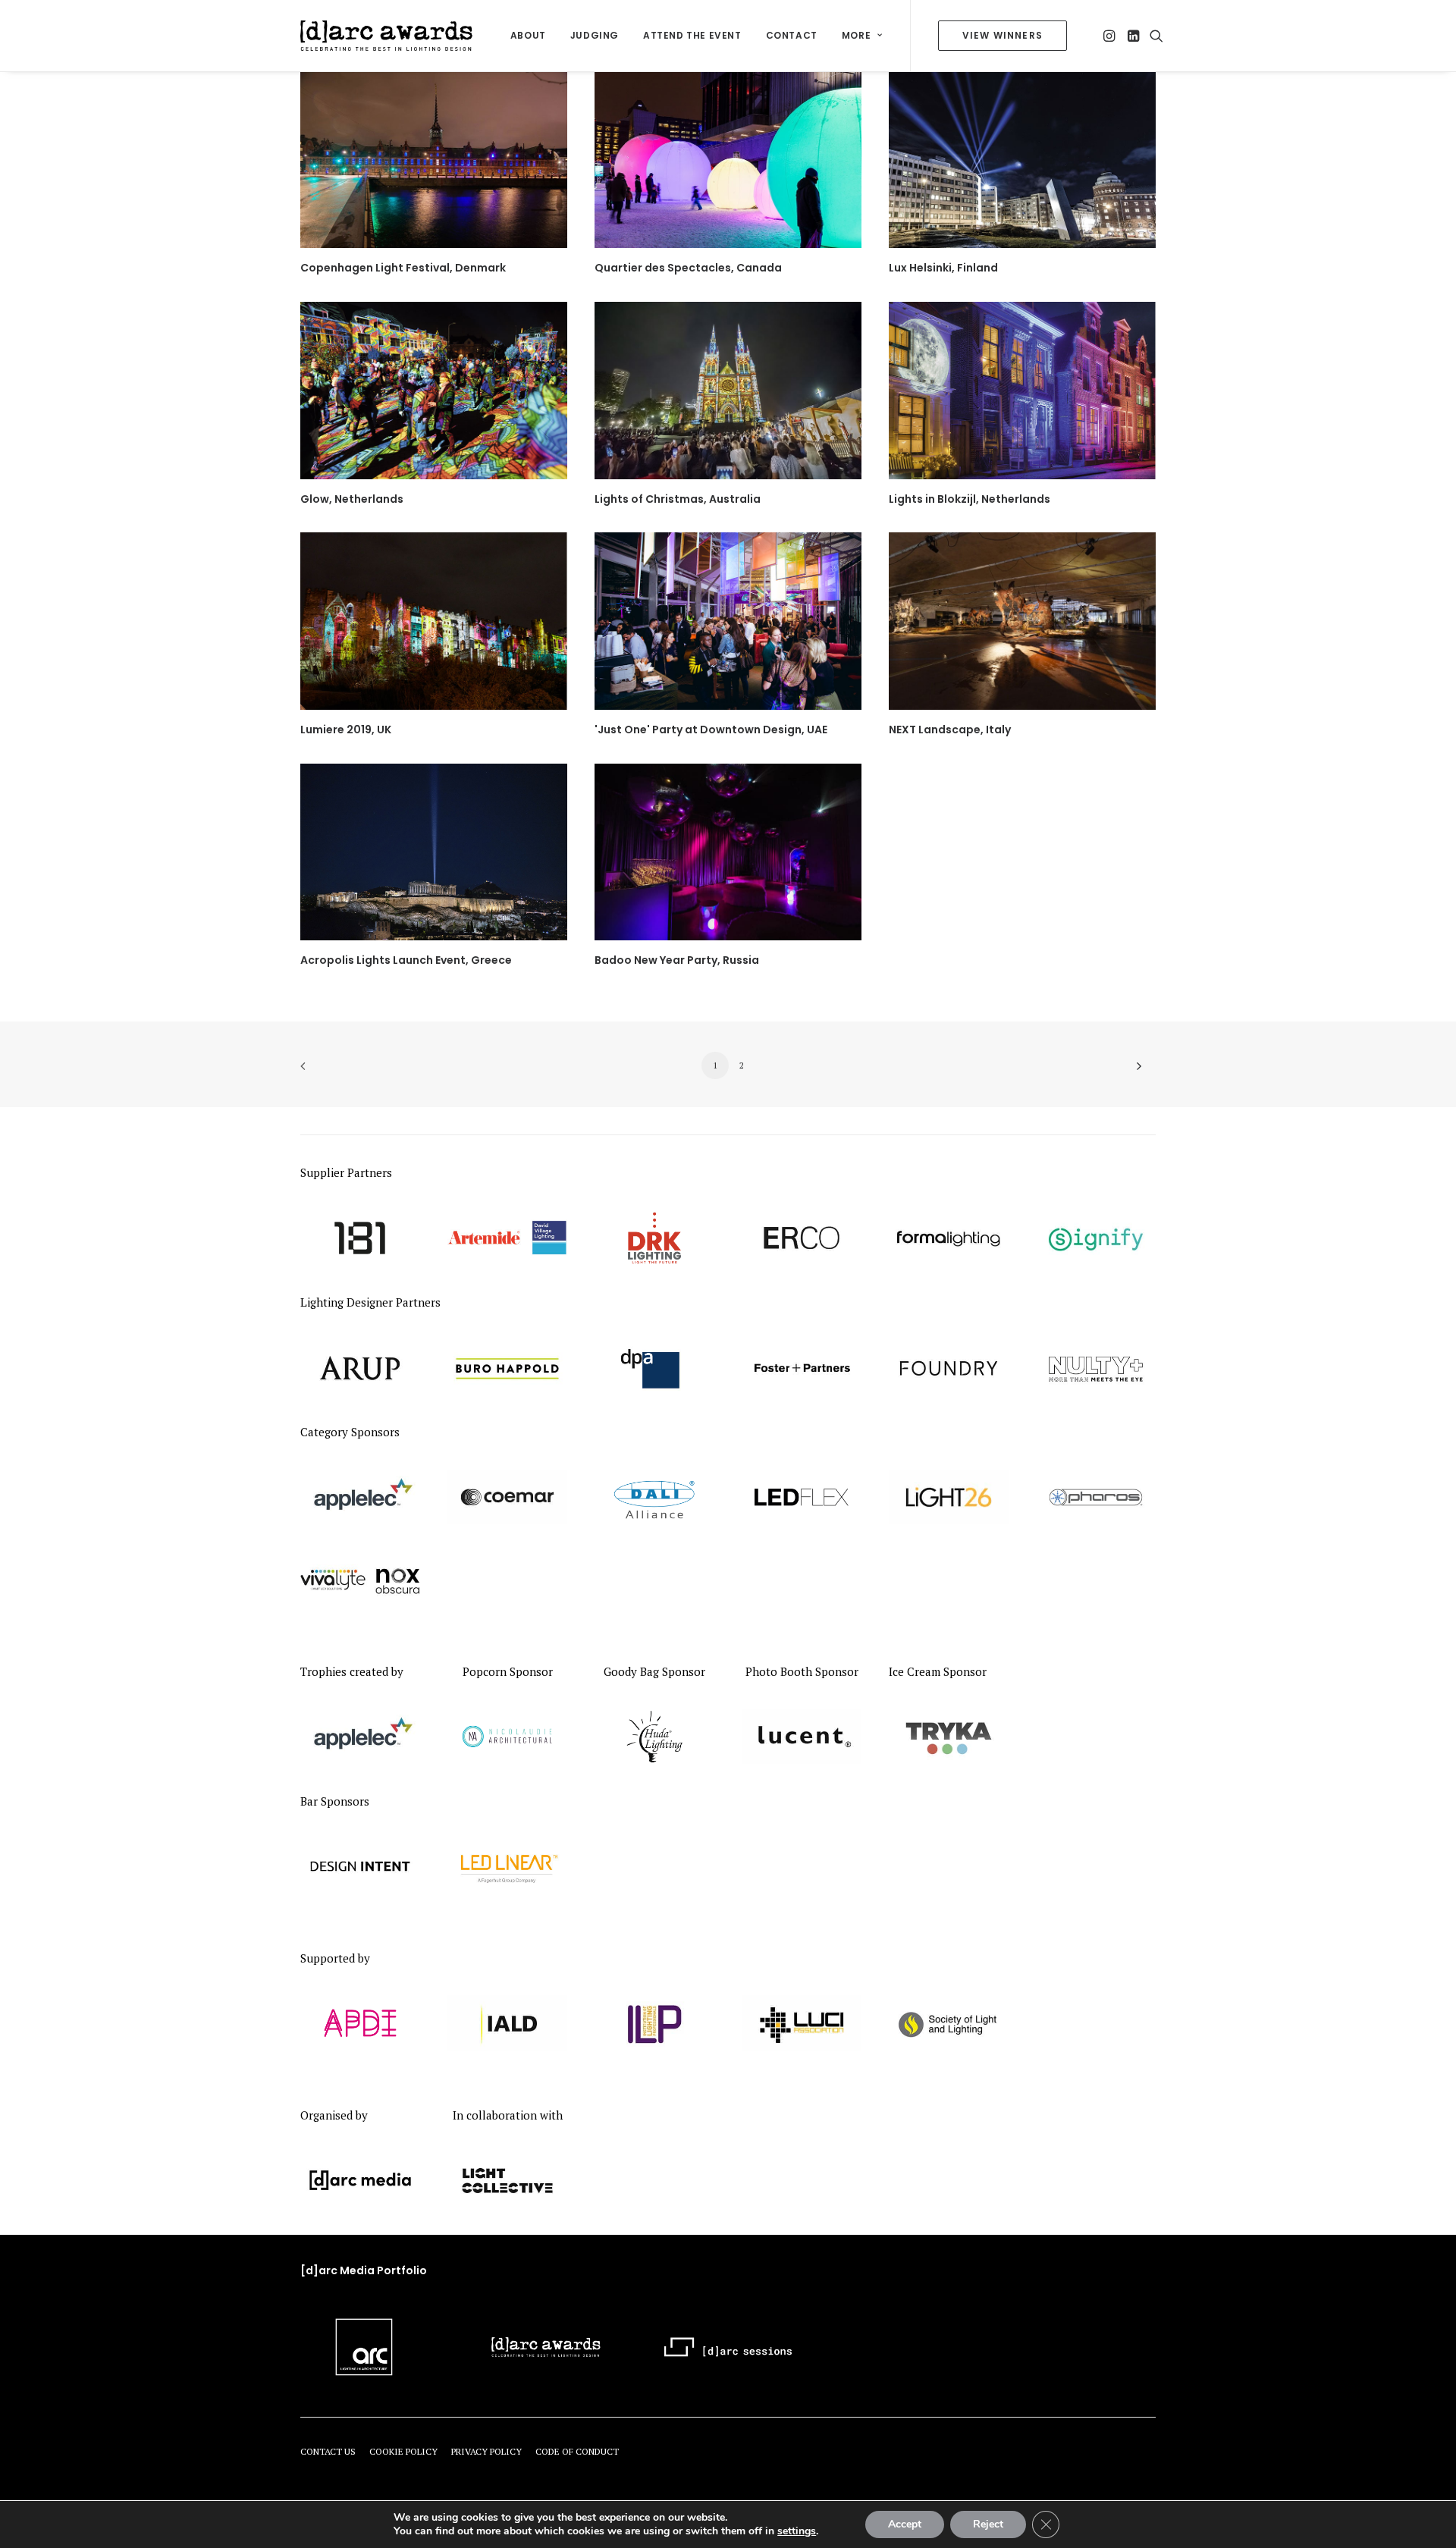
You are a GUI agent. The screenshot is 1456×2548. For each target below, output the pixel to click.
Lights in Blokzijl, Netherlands (970, 499)
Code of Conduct (577, 2451)
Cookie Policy (403, 2451)
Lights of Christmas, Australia (678, 499)
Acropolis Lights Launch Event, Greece (406, 960)
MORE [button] (856, 35)
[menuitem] (528, 36)
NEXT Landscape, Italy (950, 730)
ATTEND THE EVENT (692, 35)
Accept (905, 2524)
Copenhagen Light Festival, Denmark (403, 268)
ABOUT (528, 35)
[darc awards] (386, 36)
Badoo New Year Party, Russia (677, 960)
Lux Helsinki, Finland (943, 268)
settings (797, 2531)
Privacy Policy (486, 2451)
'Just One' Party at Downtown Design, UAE (711, 730)
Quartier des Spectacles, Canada (688, 268)
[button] (1111, 36)
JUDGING (595, 35)
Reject (988, 2524)
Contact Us (328, 2451)
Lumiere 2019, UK (346, 730)
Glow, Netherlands (352, 499)
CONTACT (792, 35)
